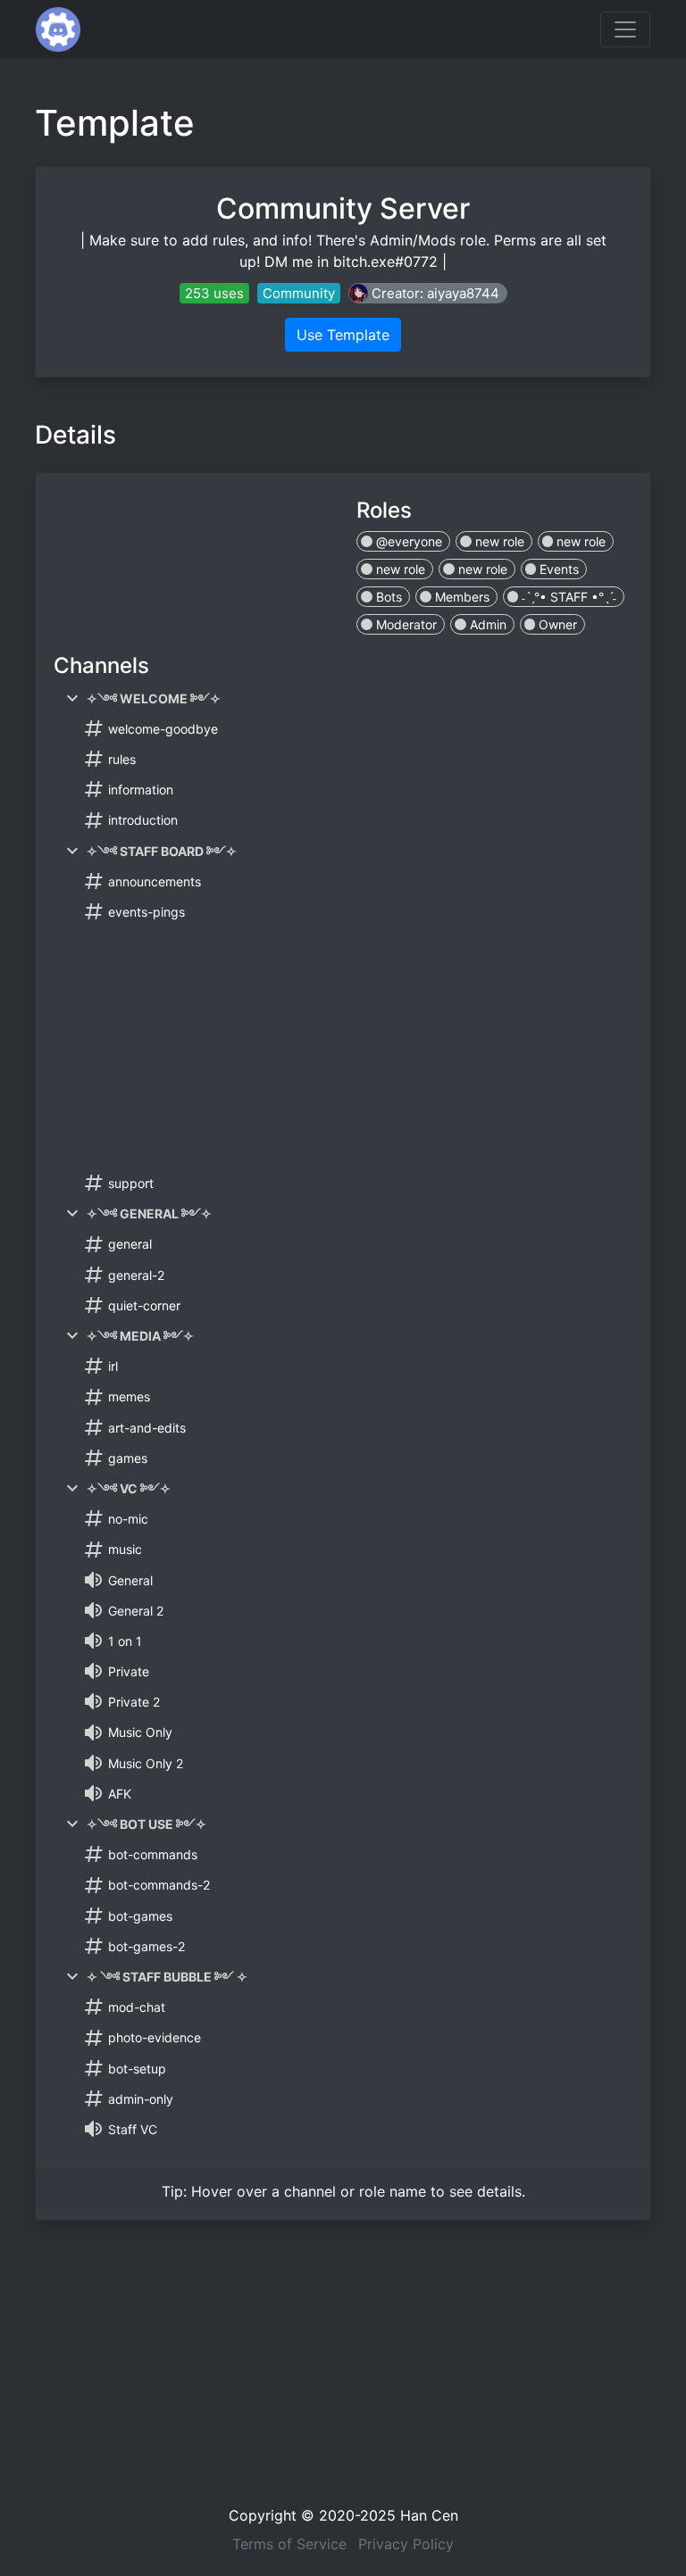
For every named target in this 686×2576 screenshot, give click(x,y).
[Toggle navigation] (625, 29)
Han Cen (429, 2515)
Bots (387, 597)
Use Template (343, 335)
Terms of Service (289, 2544)
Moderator (405, 624)
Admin (486, 624)
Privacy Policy (406, 2544)
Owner (556, 624)
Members (460, 597)
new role (498, 541)
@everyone (407, 541)
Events (557, 569)
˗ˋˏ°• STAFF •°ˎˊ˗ (567, 597)
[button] (428, 293)
